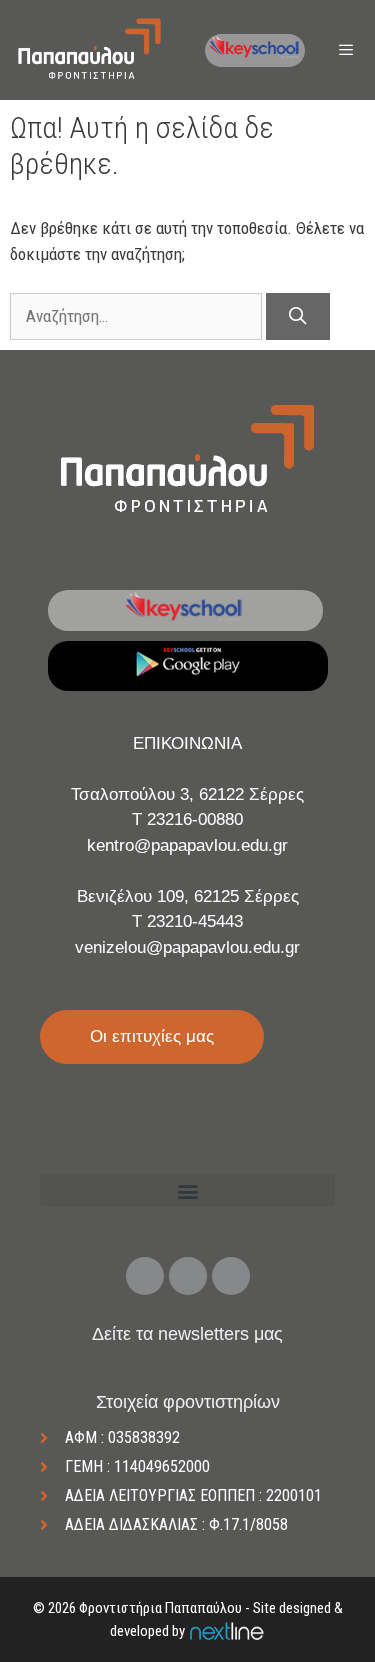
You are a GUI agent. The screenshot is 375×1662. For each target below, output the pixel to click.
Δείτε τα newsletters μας (187, 1334)
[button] (187, 1190)
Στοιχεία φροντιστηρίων (188, 1402)
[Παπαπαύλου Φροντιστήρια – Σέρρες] (89, 50)
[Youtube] (231, 1276)
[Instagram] (188, 1276)
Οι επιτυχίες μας (152, 1036)
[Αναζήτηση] (298, 317)
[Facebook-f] (145, 1276)
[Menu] (348, 50)
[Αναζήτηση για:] (138, 316)
